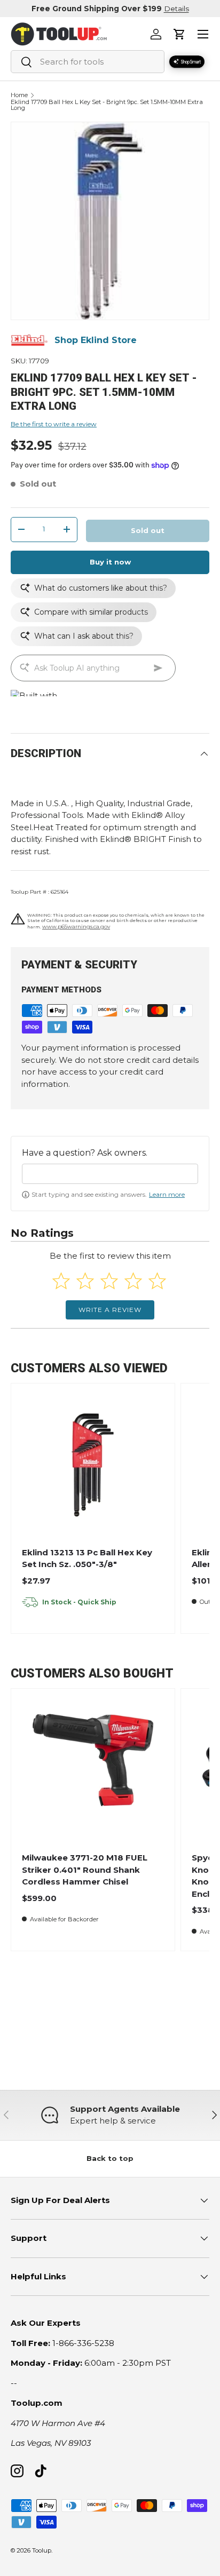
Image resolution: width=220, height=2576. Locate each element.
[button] (179, 34)
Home (19, 95)
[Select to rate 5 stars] (157, 1281)
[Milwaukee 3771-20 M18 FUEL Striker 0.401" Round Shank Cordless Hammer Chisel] (93, 1770)
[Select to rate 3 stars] (109, 1281)
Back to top (110, 2158)
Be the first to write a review (54, 424)
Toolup (42, 2550)
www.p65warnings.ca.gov (76, 927)
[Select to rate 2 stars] (85, 1281)
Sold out (148, 530)
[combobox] (88, 62)
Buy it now (110, 562)
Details (176, 9)
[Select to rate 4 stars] (133, 1281)
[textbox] (110, 1174)
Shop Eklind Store (96, 340)
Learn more (167, 1194)
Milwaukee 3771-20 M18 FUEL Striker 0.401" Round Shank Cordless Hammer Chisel (85, 1870)
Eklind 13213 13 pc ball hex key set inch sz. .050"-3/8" (87, 1559)
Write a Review (110, 1310)
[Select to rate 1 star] (61, 1281)
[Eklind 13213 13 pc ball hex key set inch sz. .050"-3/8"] (93, 1465)
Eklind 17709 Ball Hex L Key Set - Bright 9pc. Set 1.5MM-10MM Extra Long (107, 105)
